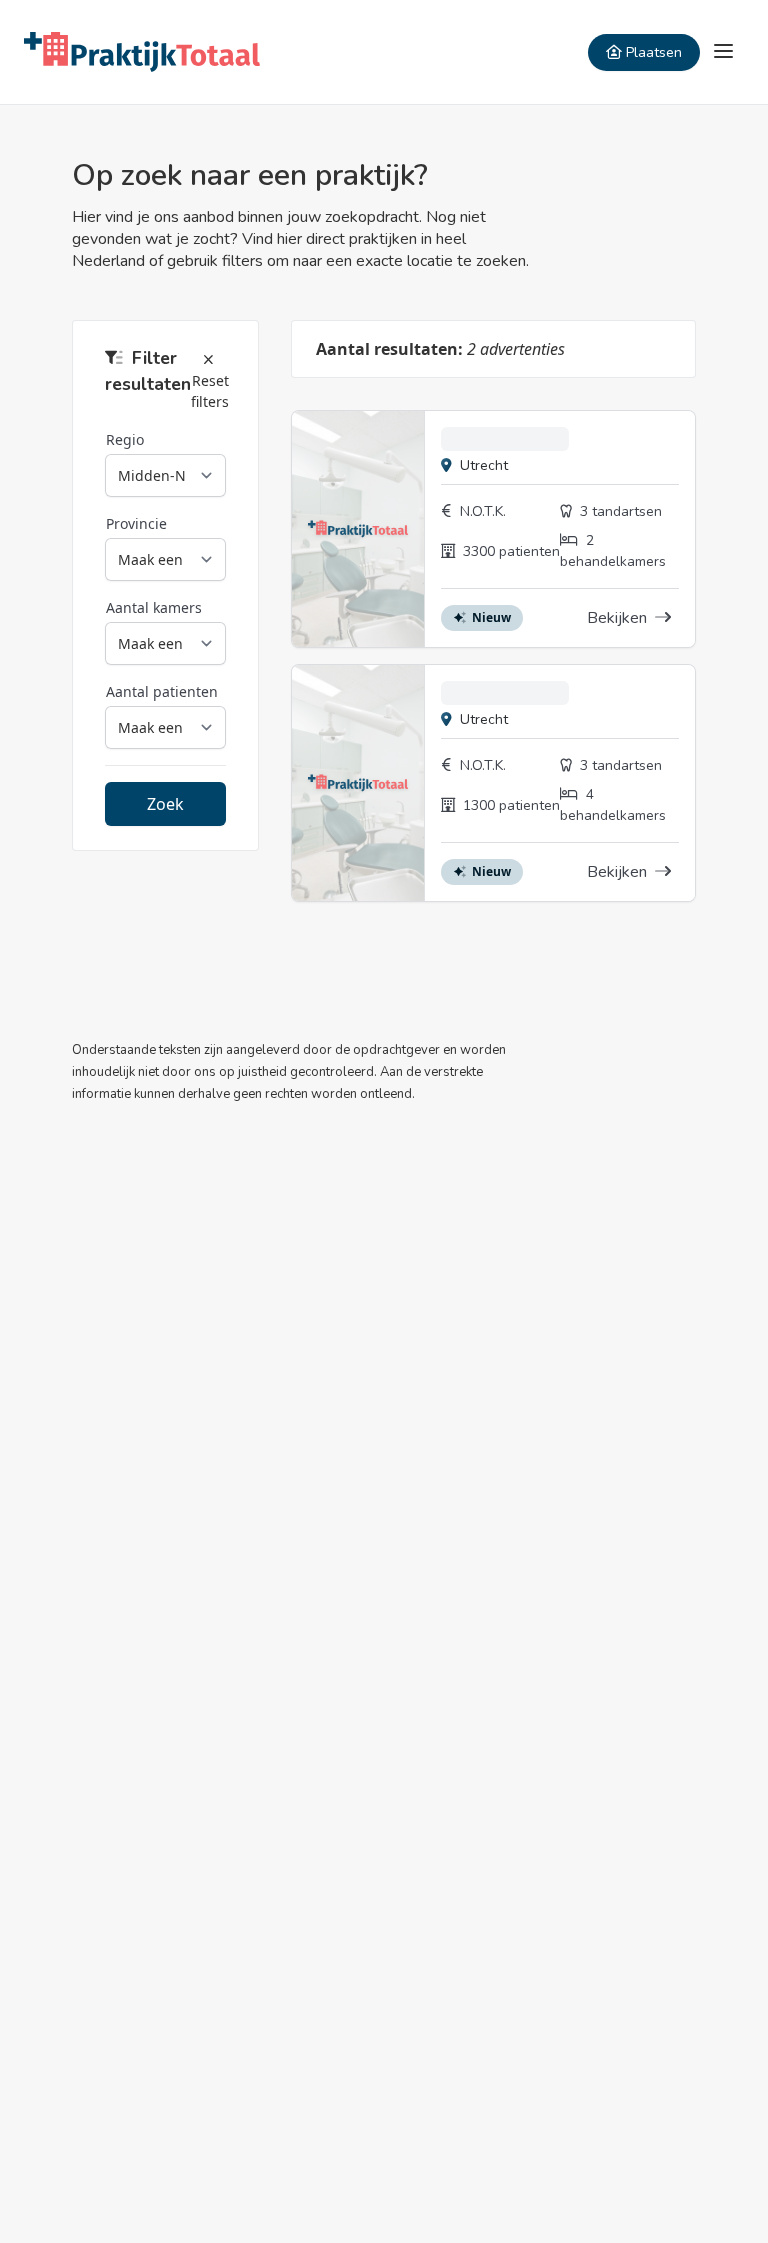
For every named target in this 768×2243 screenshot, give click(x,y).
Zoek (165, 804)
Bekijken (619, 618)
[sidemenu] (724, 52)
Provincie (136, 523)
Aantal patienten (162, 691)
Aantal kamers (154, 607)
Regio (125, 439)
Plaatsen (654, 52)
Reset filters (210, 391)
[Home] (142, 52)
